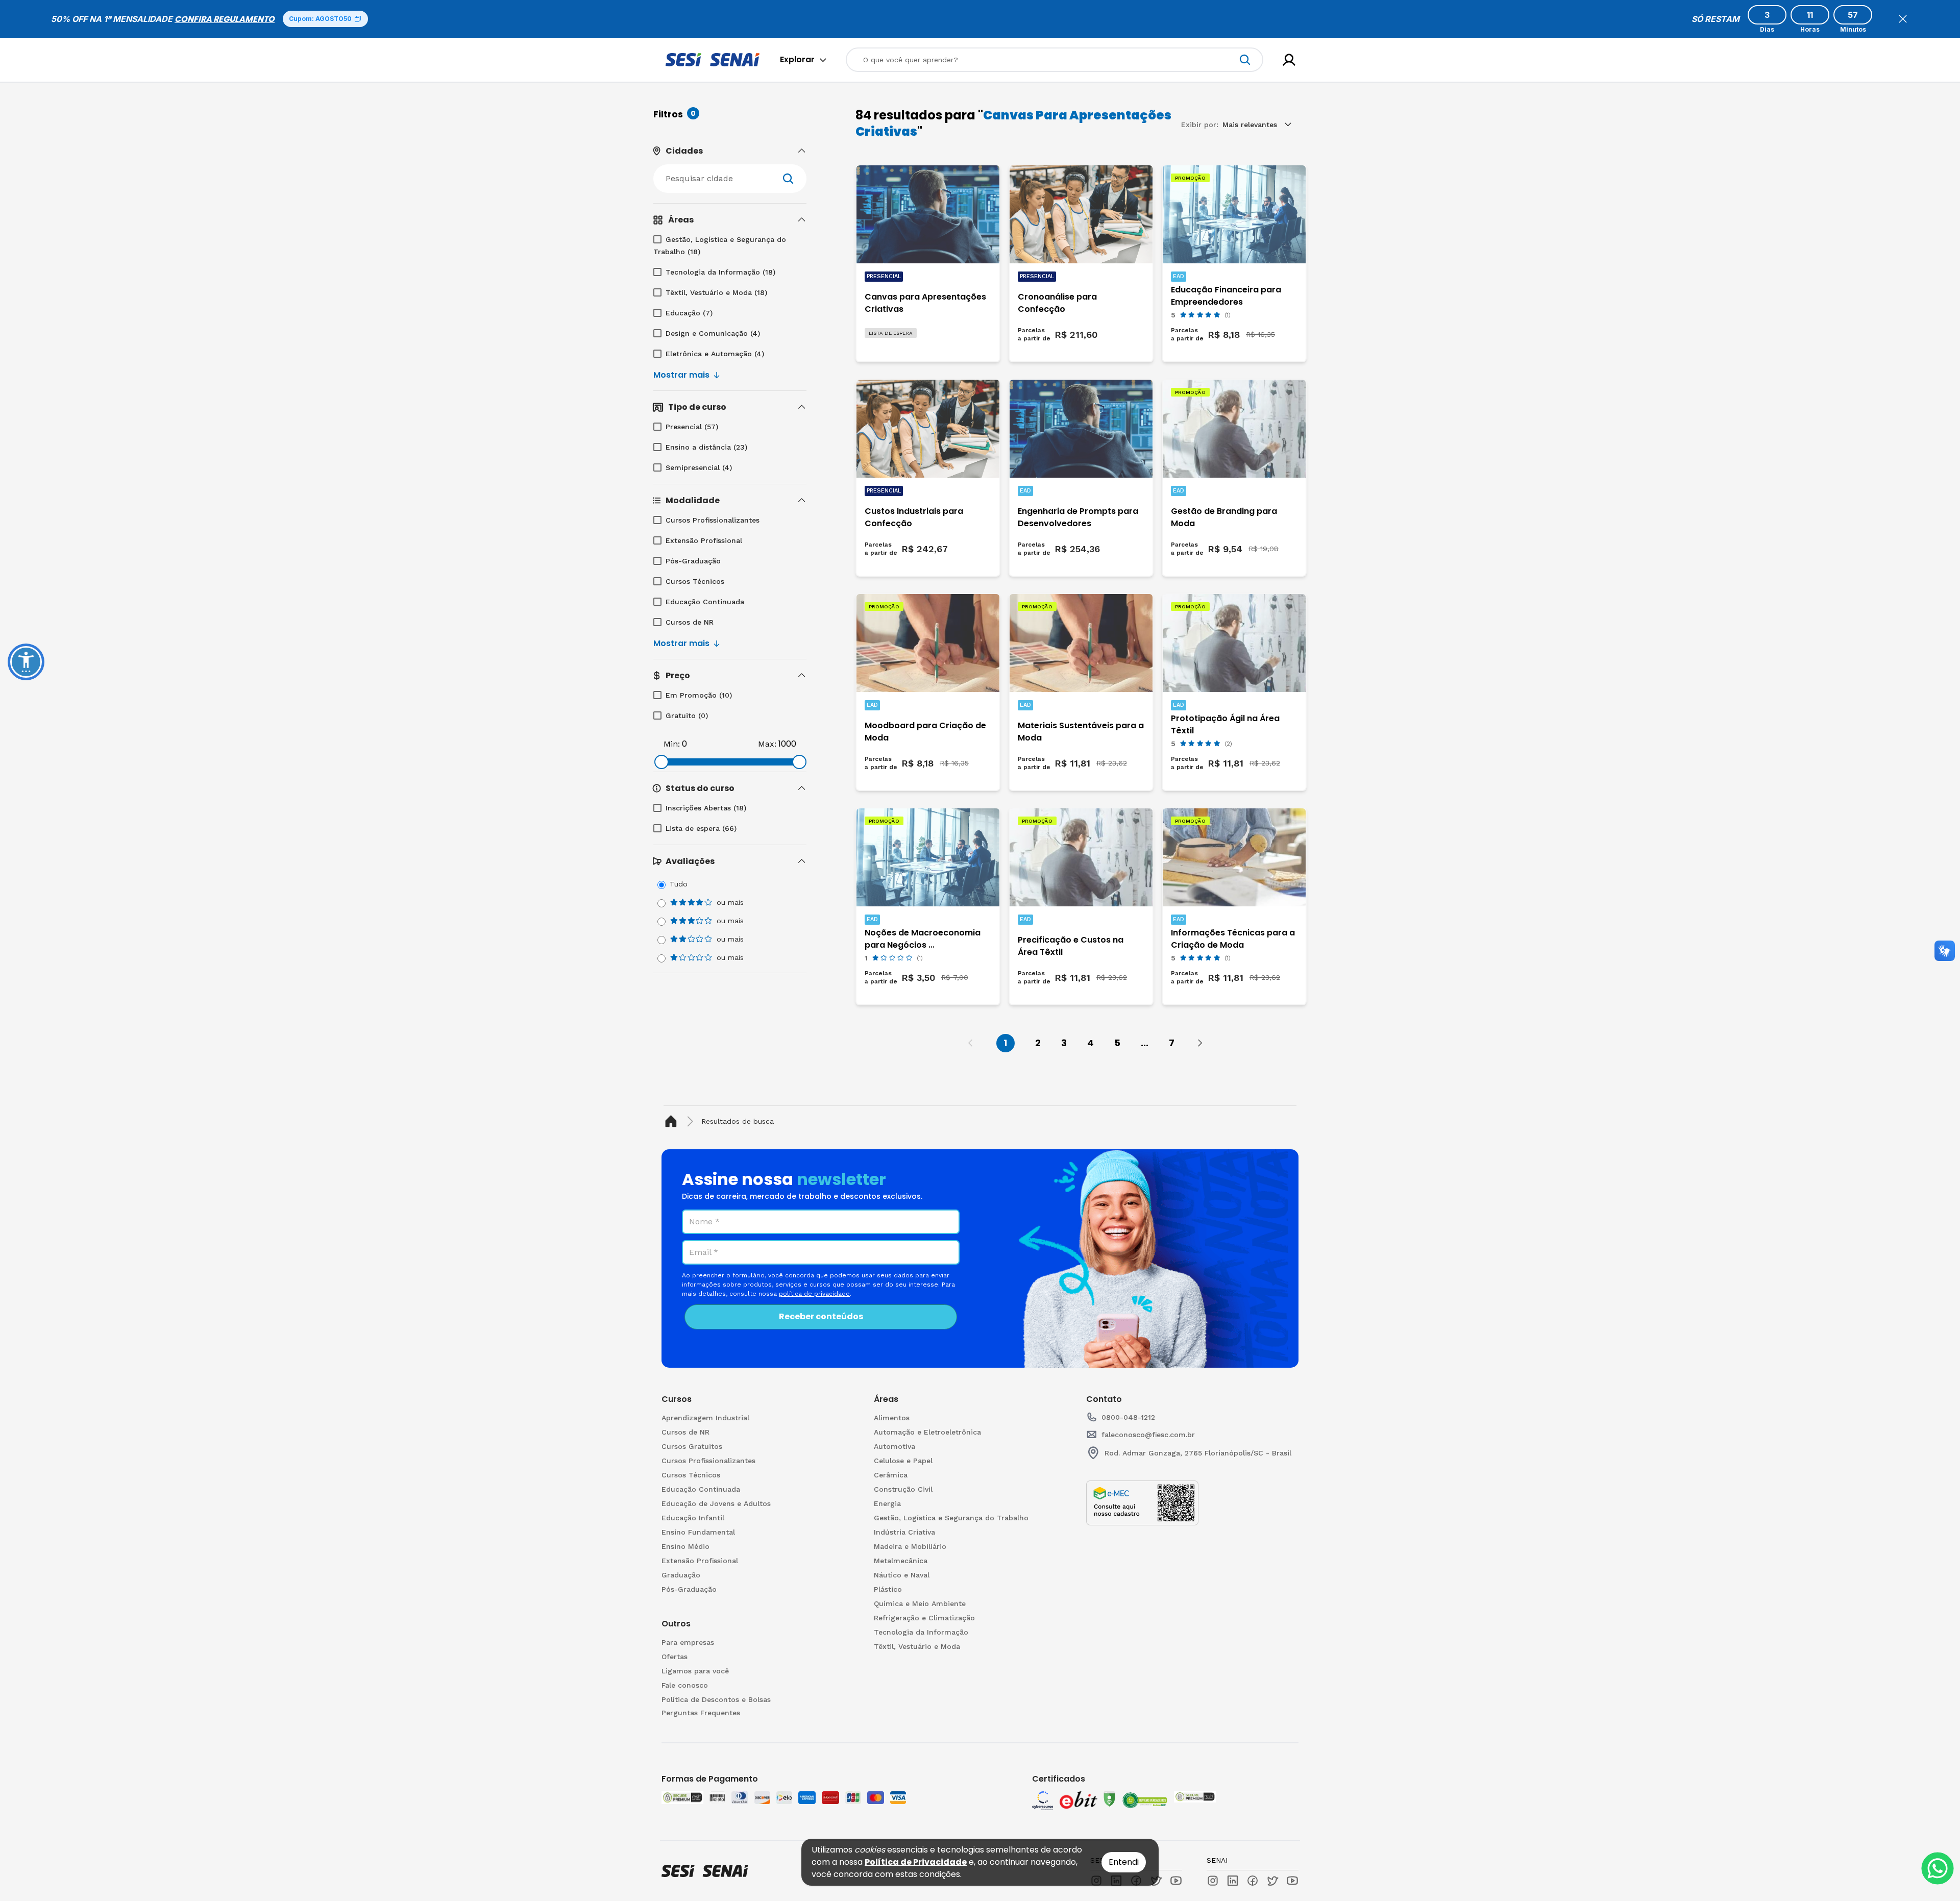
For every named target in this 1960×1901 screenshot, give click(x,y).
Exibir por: (1200, 125)
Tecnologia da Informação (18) (720, 272)
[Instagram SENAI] (1213, 1881)
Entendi (1124, 1862)
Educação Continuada (705, 602)
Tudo (679, 884)
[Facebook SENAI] (1253, 1881)
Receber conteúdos (821, 1316)
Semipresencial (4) (699, 467)
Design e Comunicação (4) (713, 333)
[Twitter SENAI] (1272, 1881)
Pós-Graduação (693, 561)
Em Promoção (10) (699, 695)
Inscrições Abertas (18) (706, 808)
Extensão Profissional (704, 540)
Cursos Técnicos (695, 581)
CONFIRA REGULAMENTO (225, 19)
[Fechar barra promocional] (1903, 19)
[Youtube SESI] (1176, 1881)
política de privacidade (814, 1294)
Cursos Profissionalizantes (713, 520)
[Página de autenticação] (1289, 60)
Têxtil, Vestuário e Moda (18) (716, 292)
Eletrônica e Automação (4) (715, 354)
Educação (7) (689, 313)
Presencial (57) (692, 427)
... (1145, 1043)
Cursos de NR (690, 622)
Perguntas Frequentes (701, 1713)
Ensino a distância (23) (706, 447)
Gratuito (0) (687, 715)
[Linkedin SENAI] (1233, 1881)
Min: (672, 744)
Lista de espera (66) (701, 828)
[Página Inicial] (673, 1121)
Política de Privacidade (916, 1862)
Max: (767, 744)
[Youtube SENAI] (1292, 1881)
